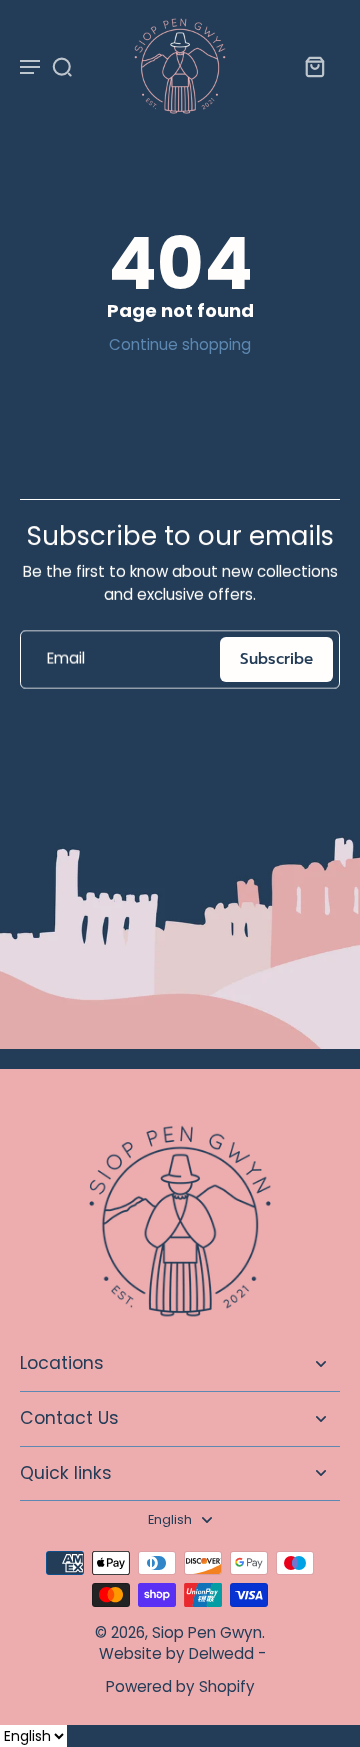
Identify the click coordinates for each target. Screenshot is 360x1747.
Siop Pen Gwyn (207, 1632)
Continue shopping (180, 344)
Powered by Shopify (180, 1686)
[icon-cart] (314, 66)
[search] (62, 66)
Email (66, 659)
